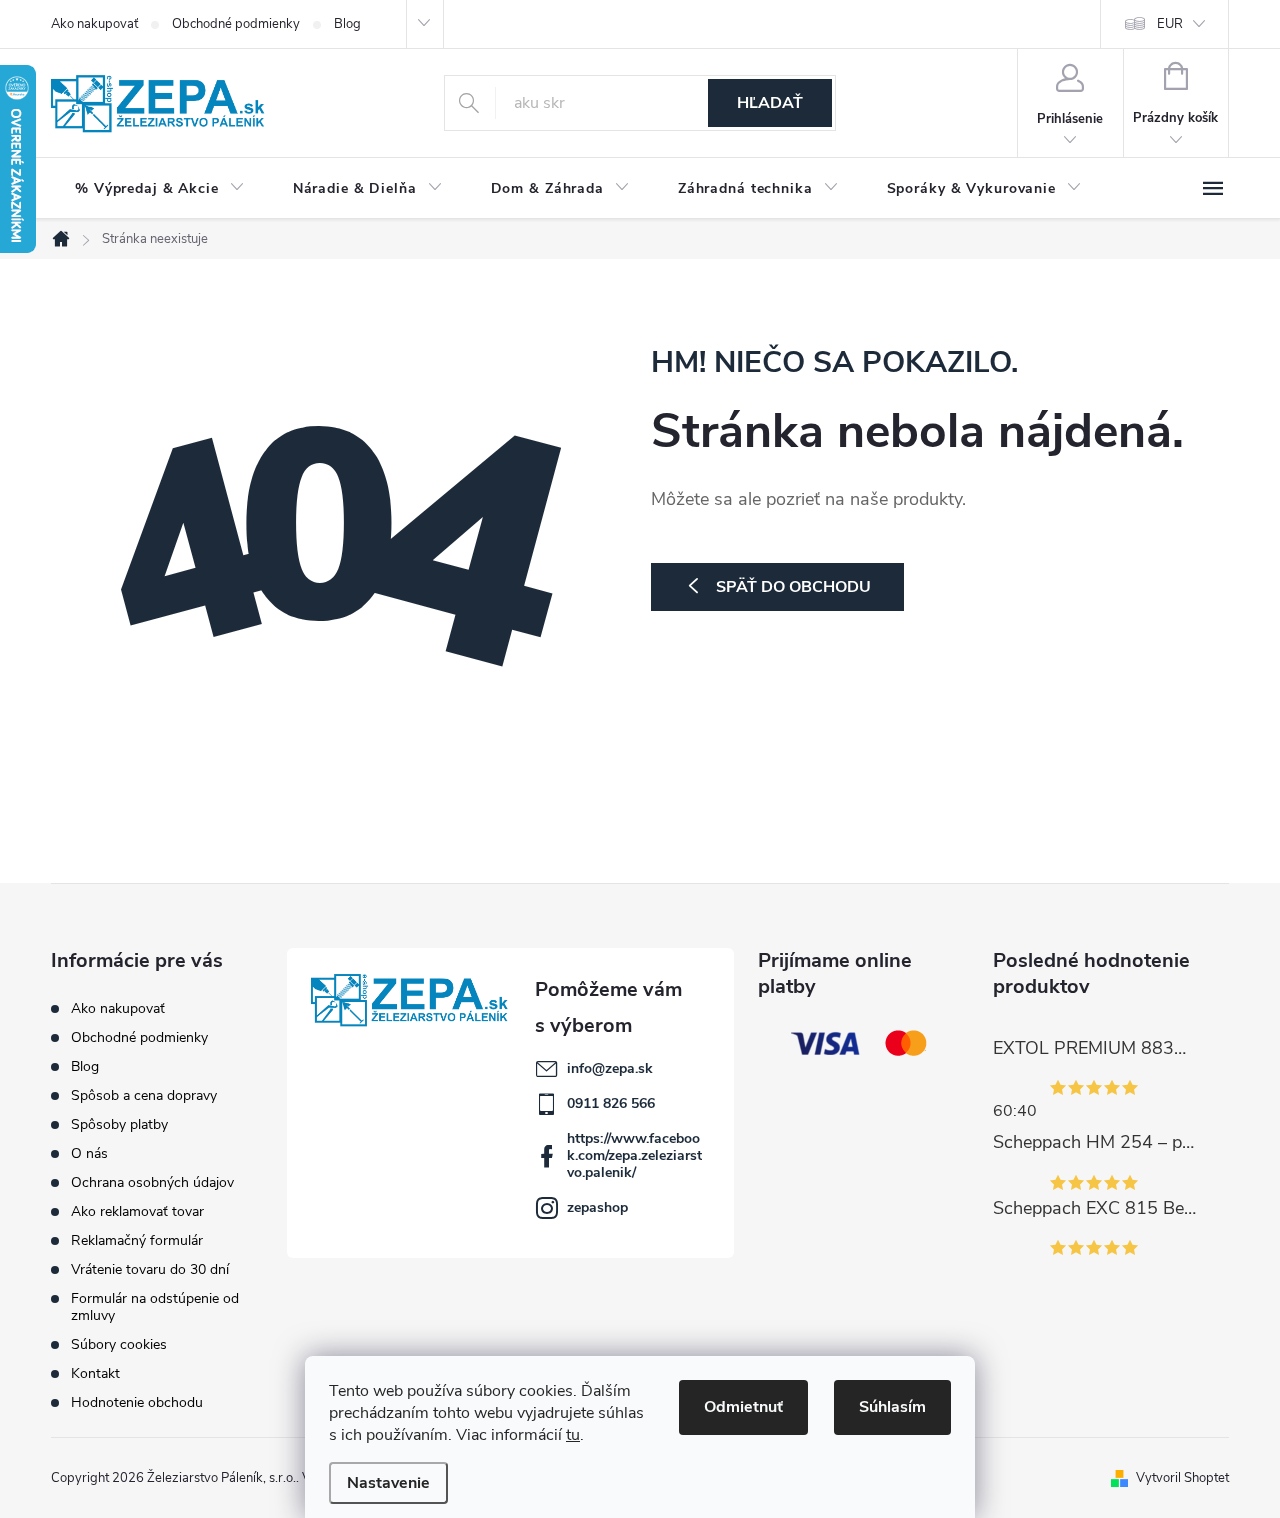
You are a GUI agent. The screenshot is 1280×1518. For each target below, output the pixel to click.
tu (573, 1435)
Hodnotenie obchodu (137, 1402)
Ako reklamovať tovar (137, 1211)
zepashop (597, 1207)
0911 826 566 (611, 1103)
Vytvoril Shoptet (1182, 1478)
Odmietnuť (743, 1407)
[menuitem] (160, 189)
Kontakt (95, 1373)
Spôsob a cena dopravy (144, 1095)
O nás (89, 1153)
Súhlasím (892, 1407)
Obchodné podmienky (236, 24)
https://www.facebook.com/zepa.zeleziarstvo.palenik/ (634, 1155)
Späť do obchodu (793, 587)
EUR (1170, 24)
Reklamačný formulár (137, 1240)
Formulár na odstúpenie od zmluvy (155, 1307)
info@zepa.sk (610, 1068)
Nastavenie (388, 1483)
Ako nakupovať (94, 24)
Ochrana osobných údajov (152, 1182)
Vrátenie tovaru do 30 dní (150, 1269)
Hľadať (770, 103)
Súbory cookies (119, 1344)
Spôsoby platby (119, 1124)
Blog (347, 24)
